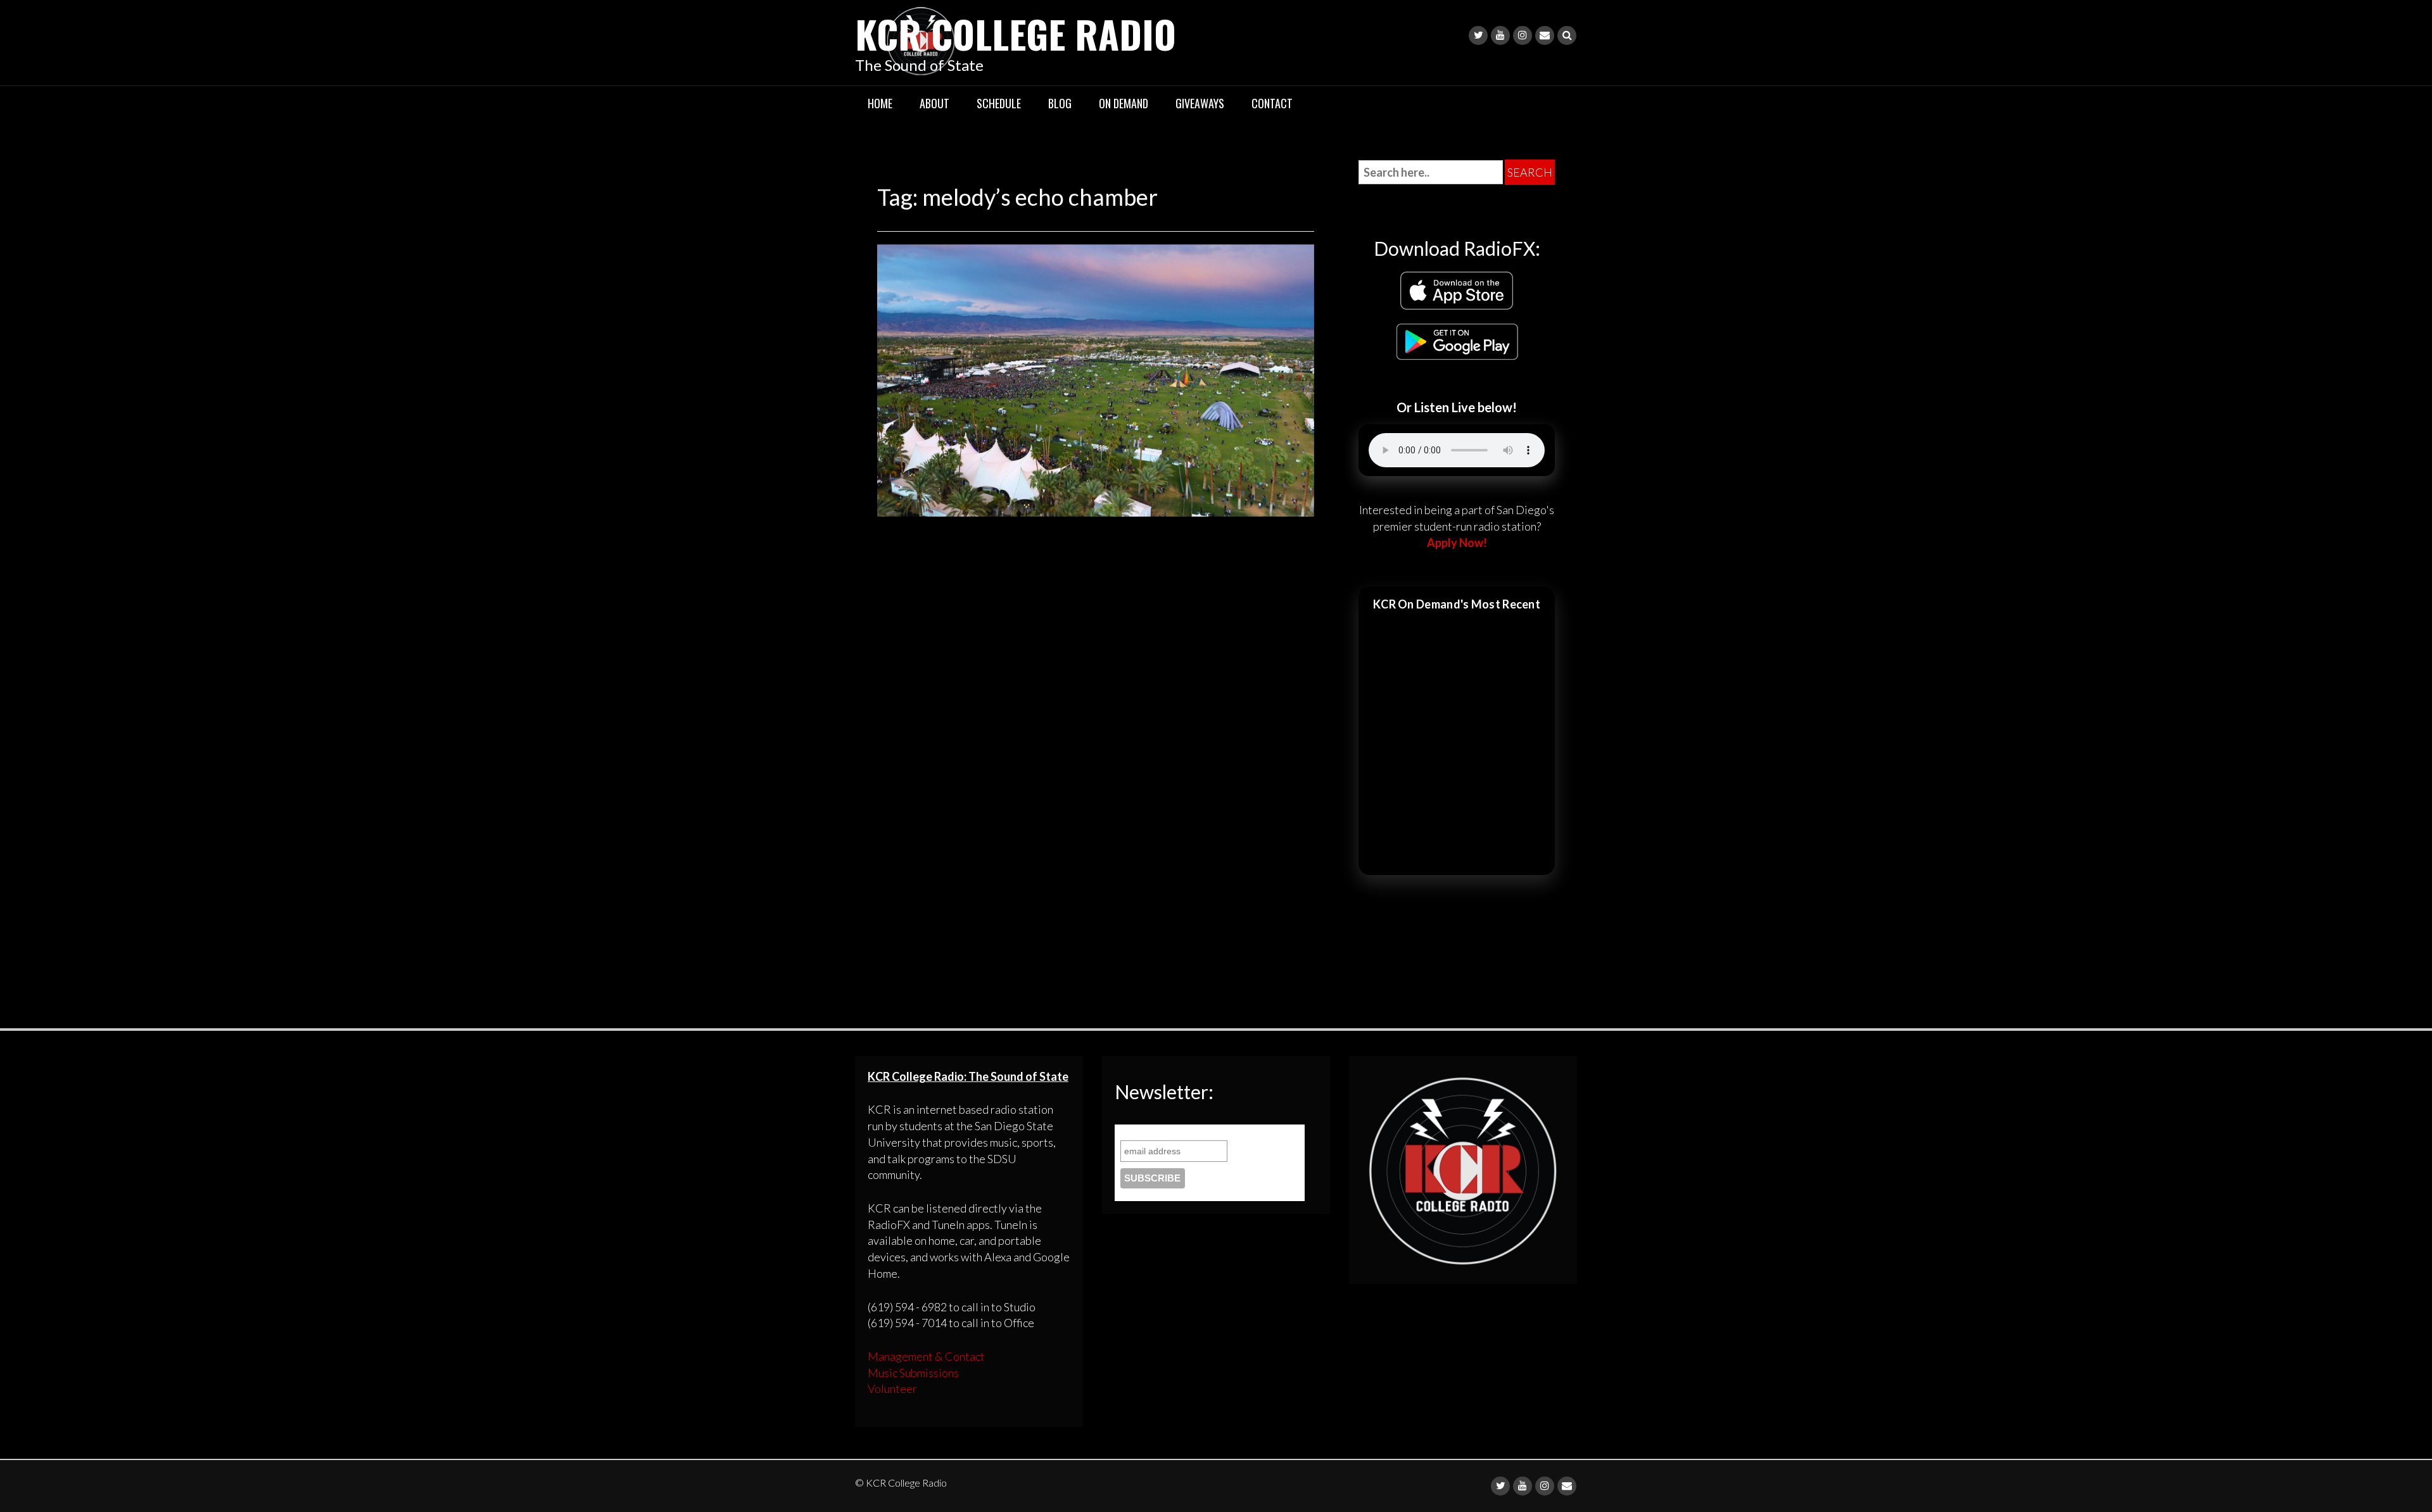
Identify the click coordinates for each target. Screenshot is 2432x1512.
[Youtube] (1500, 35)
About (934, 103)
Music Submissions (913, 1373)
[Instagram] (1523, 35)
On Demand (1124, 103)
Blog (1060, 103)
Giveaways (1200, 103)
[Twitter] (1478, 35)
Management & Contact (926, 1356)
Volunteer (892, 1389)
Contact (1272, 103)
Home (880, 103)
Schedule (999, 103)
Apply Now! (1457, 543)
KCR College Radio (1016, 33)
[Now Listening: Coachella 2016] (1096, 379)
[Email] (1545, 35)
